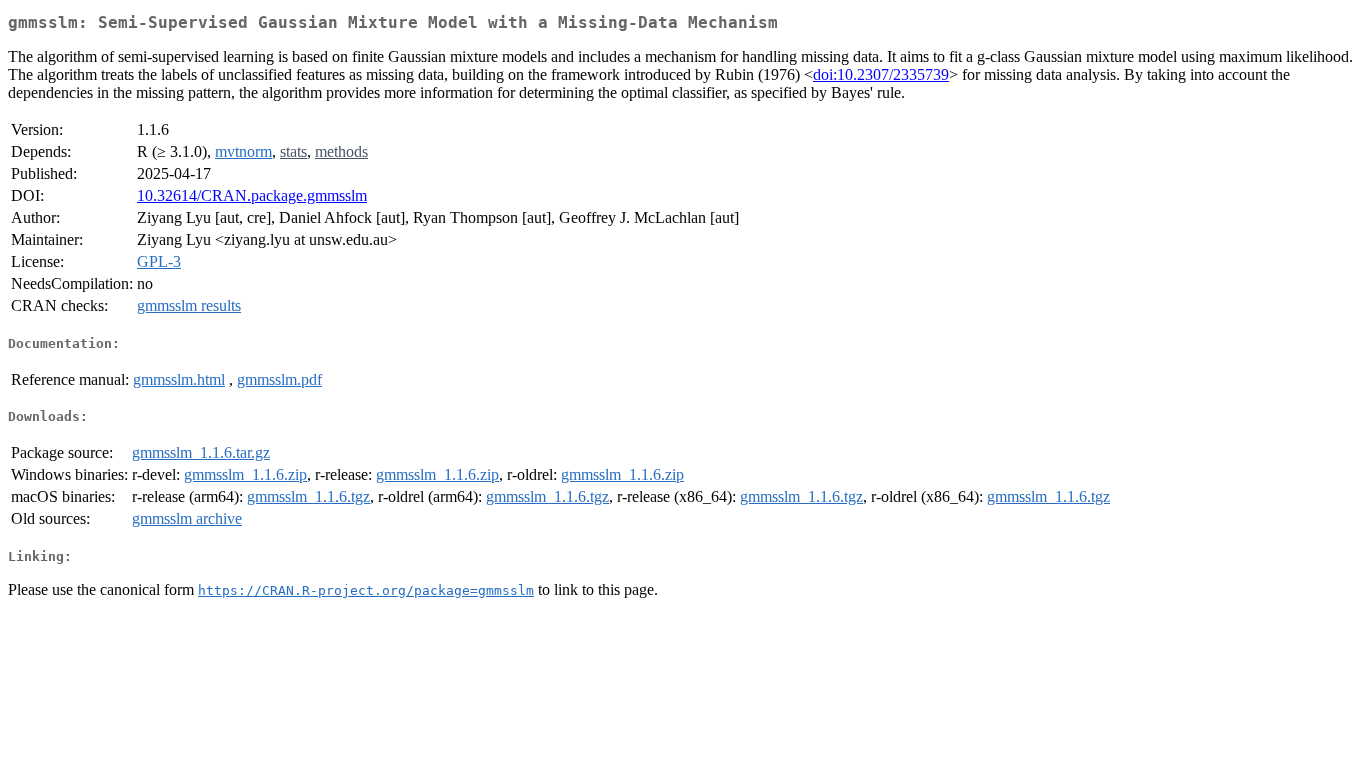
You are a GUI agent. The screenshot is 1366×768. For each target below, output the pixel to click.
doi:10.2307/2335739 (881, 74)
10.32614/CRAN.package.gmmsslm (252, 195)
